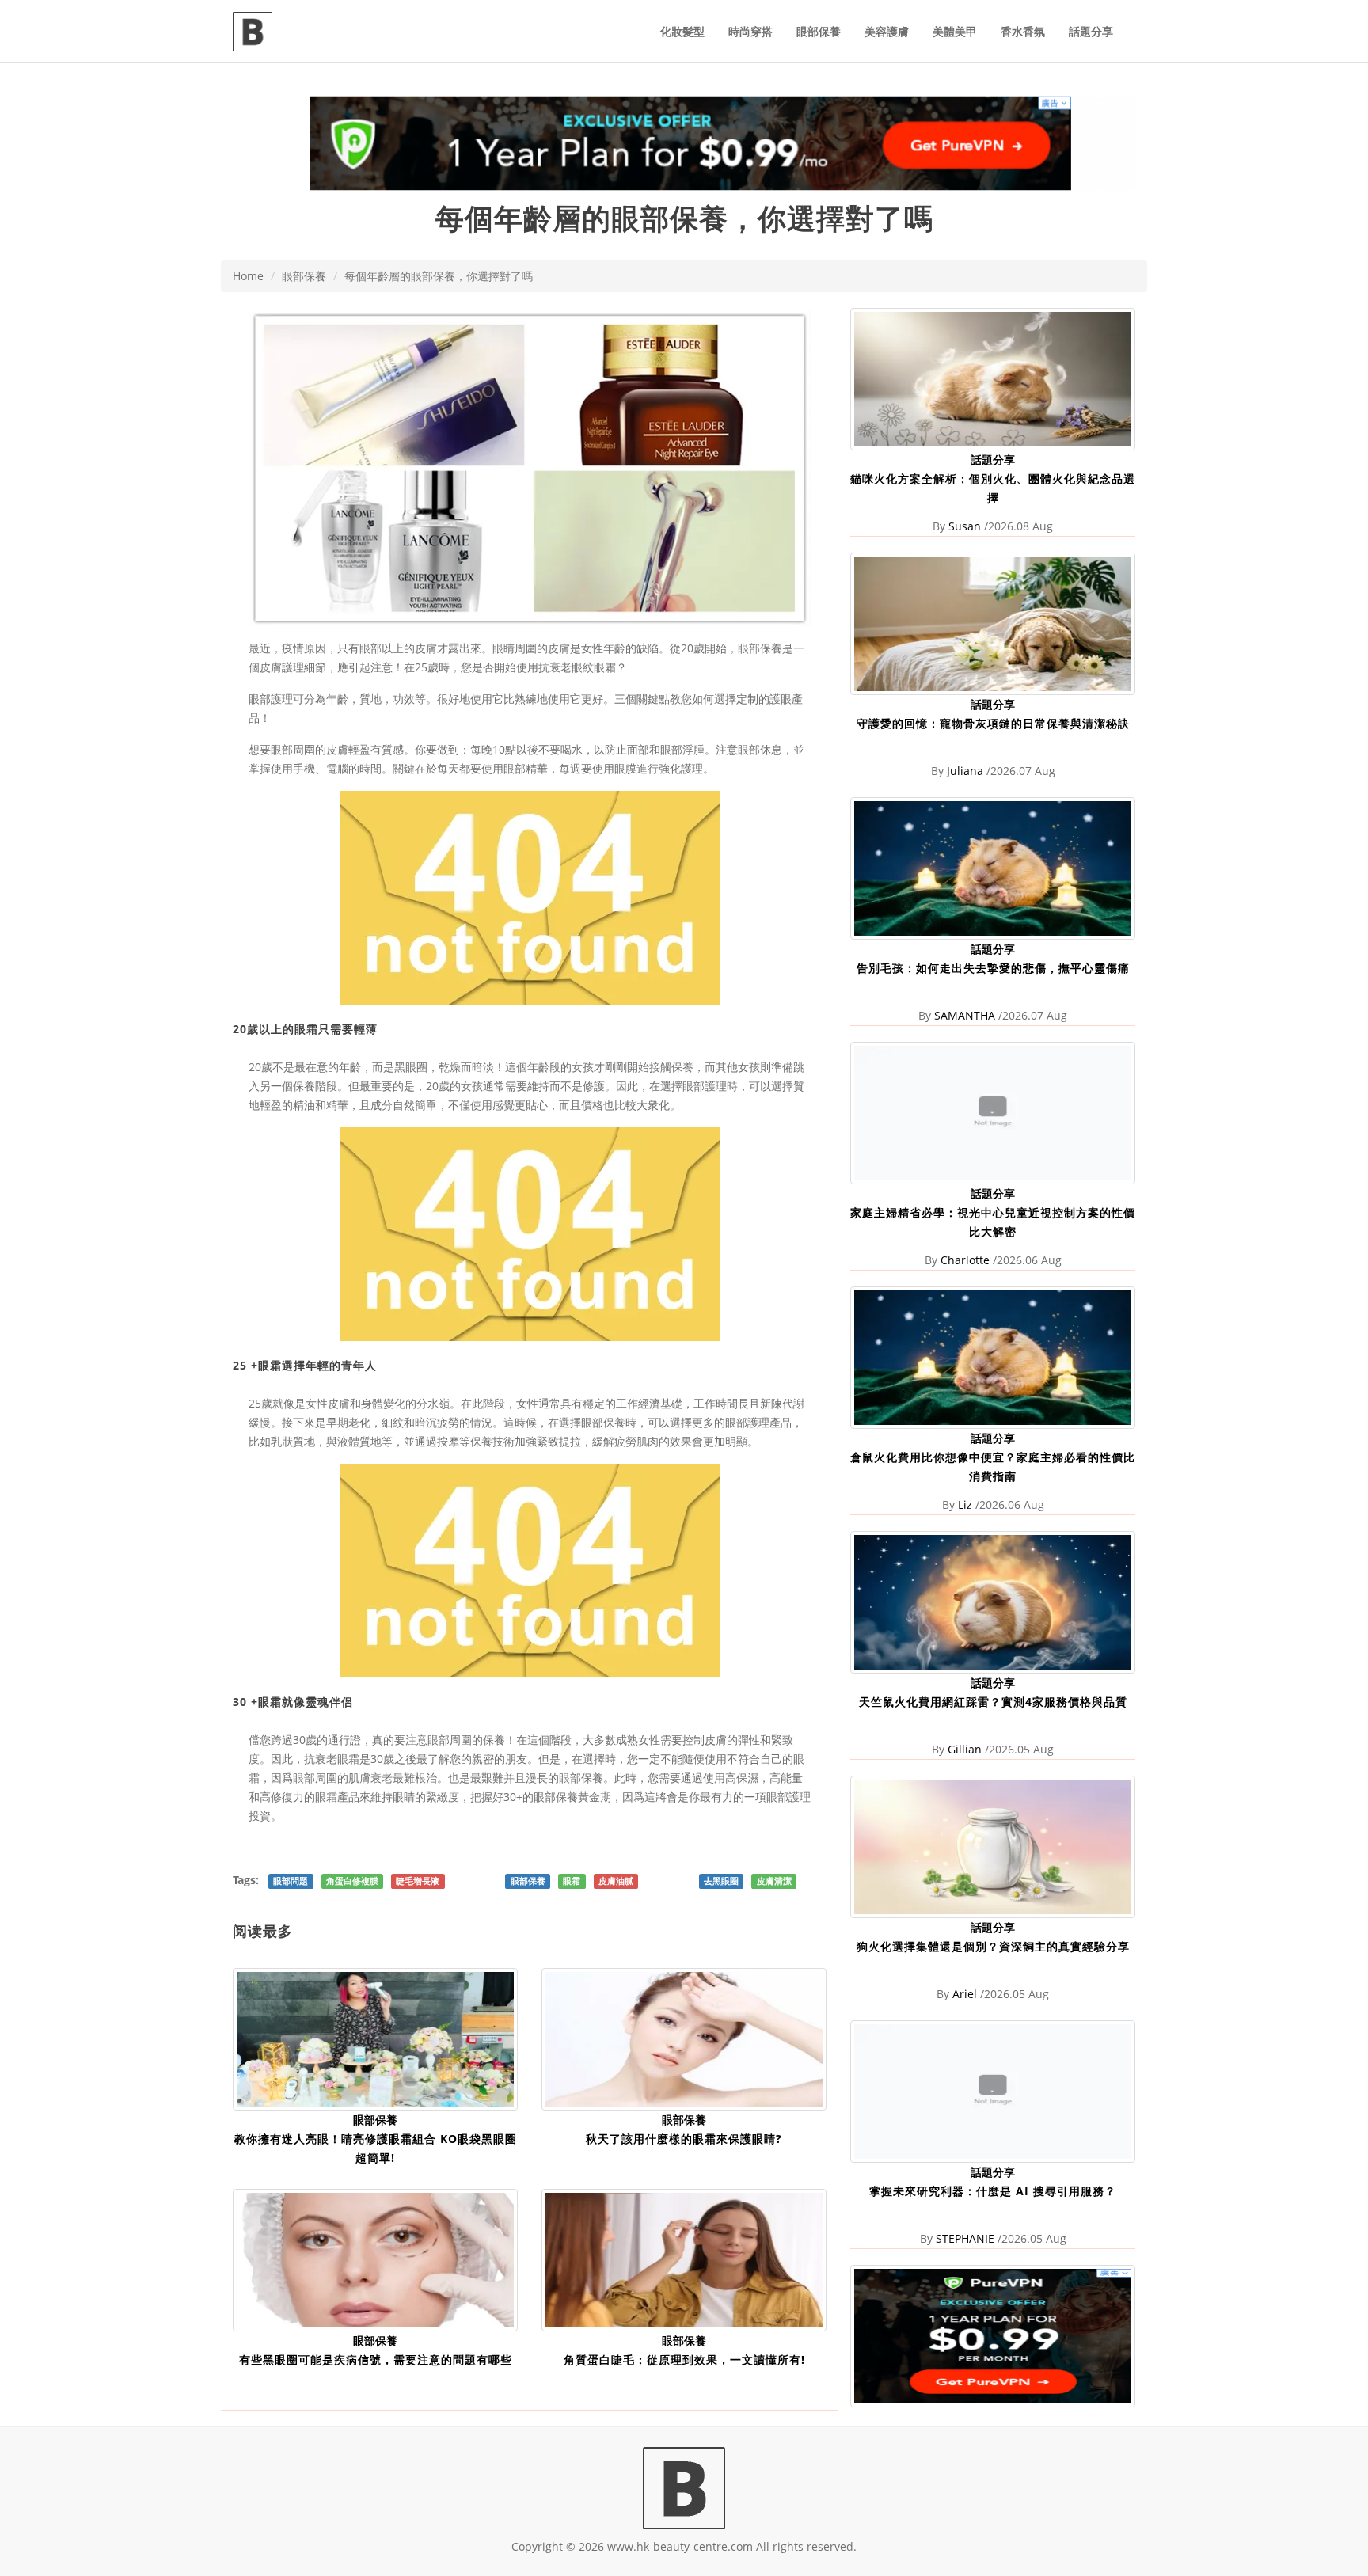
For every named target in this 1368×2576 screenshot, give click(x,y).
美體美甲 (955, 31)
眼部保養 (819, 31)
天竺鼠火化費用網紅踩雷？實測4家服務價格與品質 (993, 1702)
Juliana (965, 771)
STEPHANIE (965, 2238)
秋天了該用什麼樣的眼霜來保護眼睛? (684, 2139)
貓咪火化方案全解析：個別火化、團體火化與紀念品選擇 (993, 488)
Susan (965, 526)
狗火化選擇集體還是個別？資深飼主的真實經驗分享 (993, 1946)
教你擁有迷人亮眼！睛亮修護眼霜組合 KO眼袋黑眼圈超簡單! (376, 2148)
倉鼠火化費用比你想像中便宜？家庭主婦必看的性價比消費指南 (993, 1467)
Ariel (965, 1994)
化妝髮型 (682, 31)
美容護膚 (887, 31)
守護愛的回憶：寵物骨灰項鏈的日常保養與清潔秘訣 (993, 723)
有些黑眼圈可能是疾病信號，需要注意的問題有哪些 (376, 2359)
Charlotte (965, 1260)
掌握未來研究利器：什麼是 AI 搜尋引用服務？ (993, 2191)
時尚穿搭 (750, 31)
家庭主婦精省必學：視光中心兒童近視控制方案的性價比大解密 (993, 1222)
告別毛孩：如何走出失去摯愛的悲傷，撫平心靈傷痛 (993, 968)
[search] (1135, 22)
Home (248, 276)
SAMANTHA (965, 1015)
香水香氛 (1023, 31)
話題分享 (1091, 31)
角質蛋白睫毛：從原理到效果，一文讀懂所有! (684, 2359)
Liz (965, 1505)
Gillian (965, 1749)
